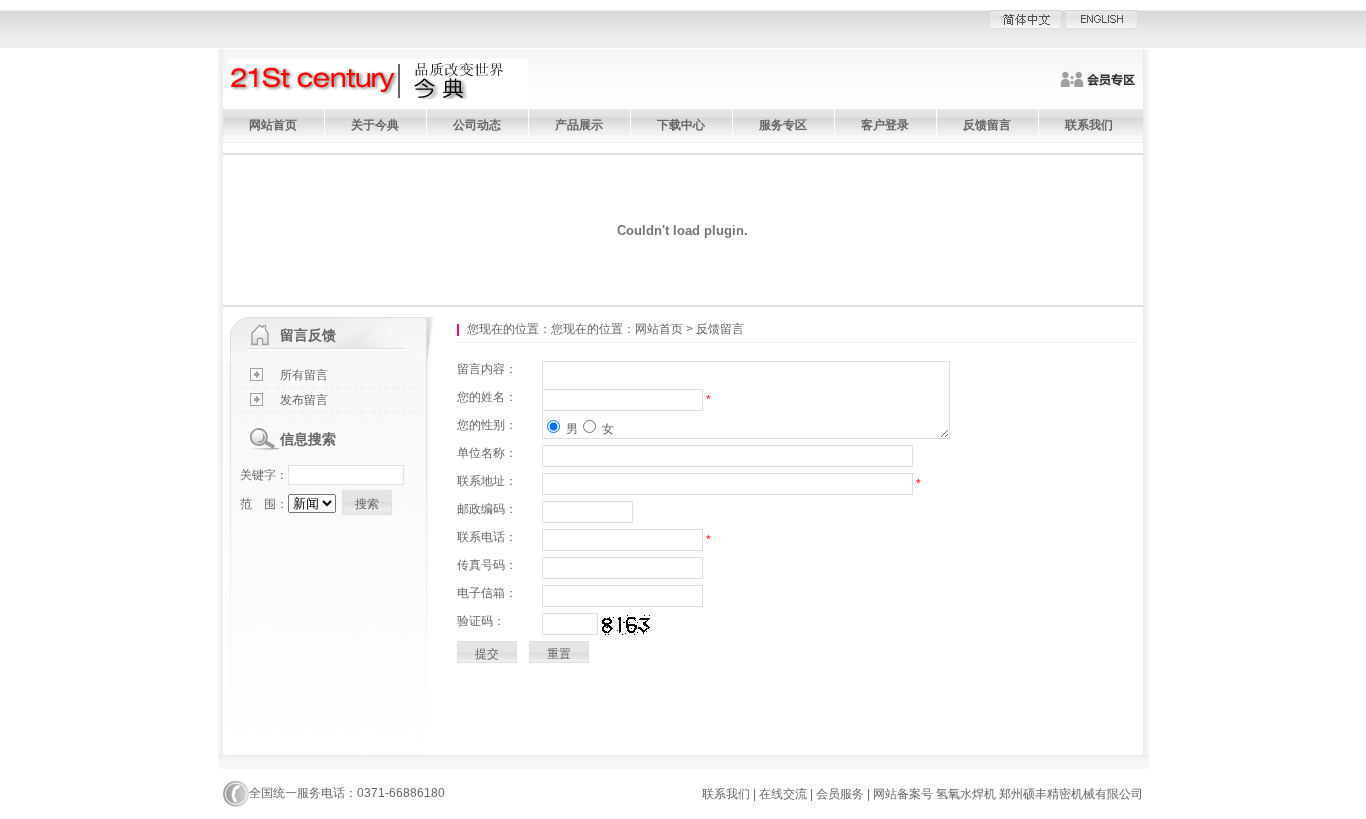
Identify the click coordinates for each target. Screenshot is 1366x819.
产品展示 (579, 125)
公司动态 (477, 125)
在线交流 (783, 794)
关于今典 (375, 125)
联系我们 (1089, 125)
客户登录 (885, 125)
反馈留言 (987, 125)
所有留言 (304, 375)
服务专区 (783, 125)
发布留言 (304, 400)
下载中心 (681, 125)
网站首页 (273, 125)
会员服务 (840, 794)
